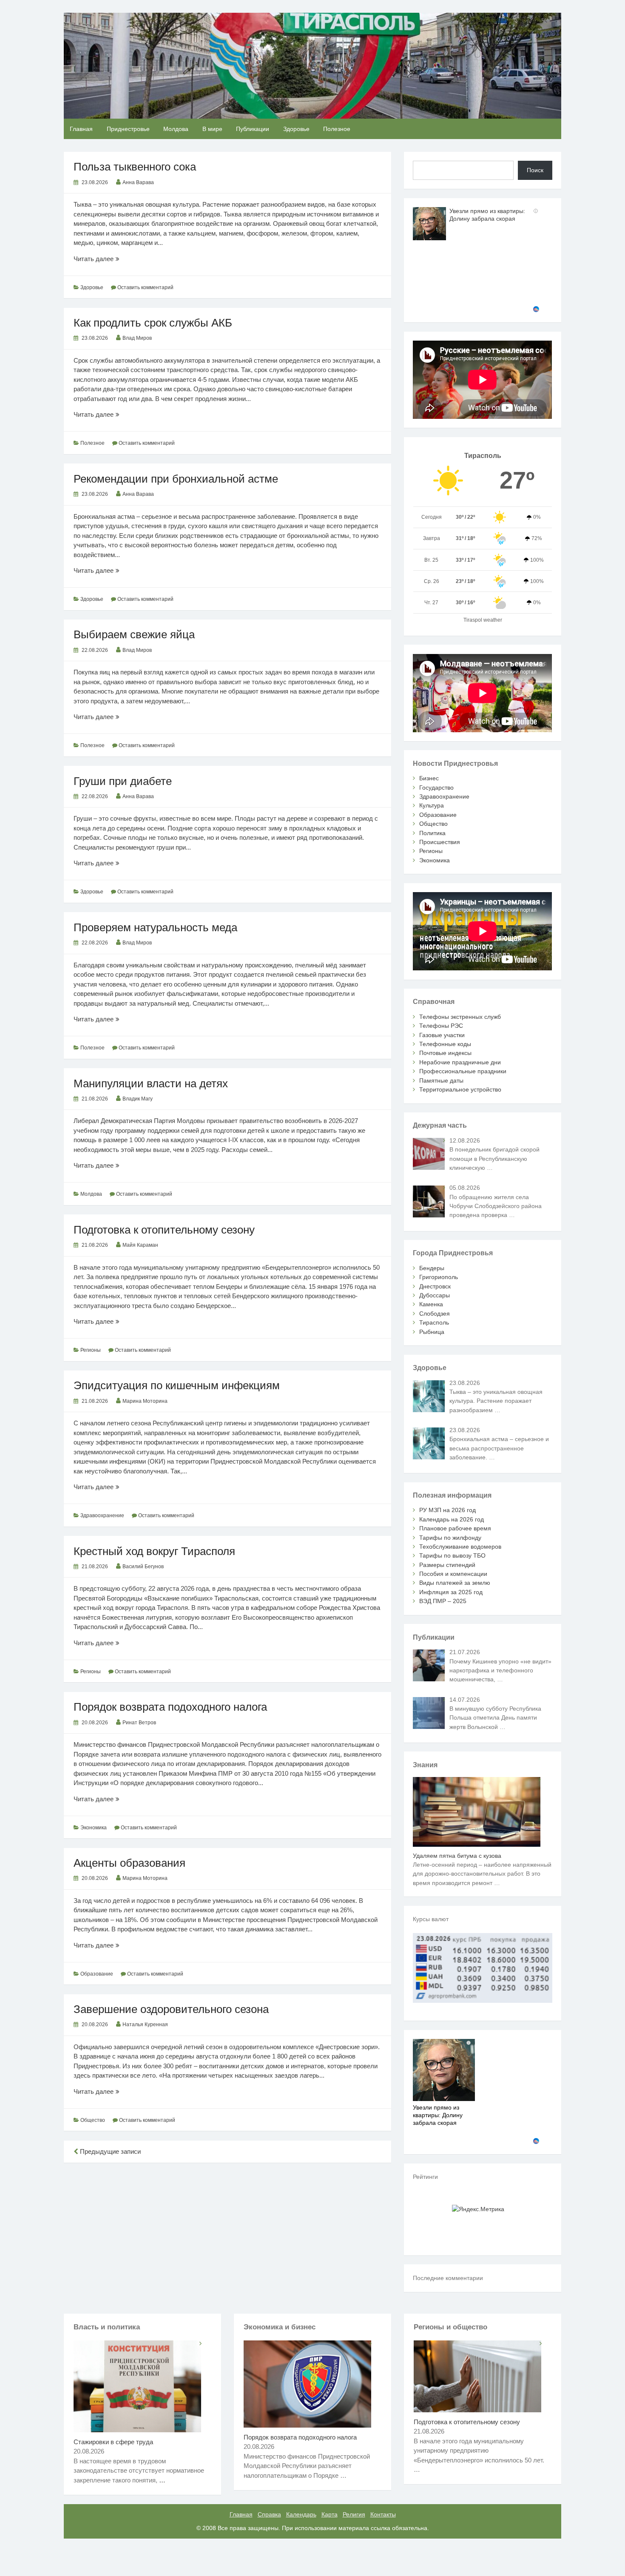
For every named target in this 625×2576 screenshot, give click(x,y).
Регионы (91, 1350)
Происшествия (440, 842)
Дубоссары (435, 1295)
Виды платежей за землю (455, 1583)
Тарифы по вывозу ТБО (452, 1555)
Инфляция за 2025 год (451, 1592)
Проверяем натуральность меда (155, 927)
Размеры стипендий (447, 1565)
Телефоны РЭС (441, 1026)
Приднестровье (128, 129)
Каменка (431, 1304)
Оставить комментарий (145, 287)
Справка (269, 2514)
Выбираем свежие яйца (134, 634)
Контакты (383, 2514)
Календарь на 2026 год (452, 1519)
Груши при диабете (123, 781)
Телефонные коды (445, 1044)
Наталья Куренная (145, 2024)
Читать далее (110, 259)
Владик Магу (138, 1099)
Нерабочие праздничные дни (460, 1062)
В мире (212, 129)
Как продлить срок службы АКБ (153, 323)
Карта (330, 2514)
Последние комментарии (448, 2278)
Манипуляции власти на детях (151, 1083)
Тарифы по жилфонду (450, 1538)
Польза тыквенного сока (135, 167)
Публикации (253, 129)
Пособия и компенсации (453, 1574)
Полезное (337, 129)
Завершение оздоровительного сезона (171, 2009)
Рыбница (432, 1332)
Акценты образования (129, 1863)
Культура (432, 805)
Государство (436, 788)
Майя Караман (140, 1245)
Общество (93, 2120)
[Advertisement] (227, 2232)
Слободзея (435, 1314)
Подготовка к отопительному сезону (164, 1230)
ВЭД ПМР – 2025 (443, 1601)
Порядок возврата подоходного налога (170, 1707)
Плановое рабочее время (455, 1528)
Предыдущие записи (109, 2151)
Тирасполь (434, 1322)
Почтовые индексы (445, 1053)
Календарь (301, 2514)
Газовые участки (442, 1035)
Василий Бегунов (143, 1567)
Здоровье (296, 129)
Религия (354, 2514)
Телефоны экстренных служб (460, 1017)
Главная (81, 129)
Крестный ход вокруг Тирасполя (154, 1551)
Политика (432, 833)
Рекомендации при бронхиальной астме (176, 479)
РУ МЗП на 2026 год (447, 1510)
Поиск (535, 170)
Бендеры (432, 1268)
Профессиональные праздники (463, 1071)
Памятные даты (441, 1080)
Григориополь (439, 1277)
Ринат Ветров (139, 1723)
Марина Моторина (145, 1401)
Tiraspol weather (483, 620)
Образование (97, 1974)
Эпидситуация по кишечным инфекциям (177, 1385)
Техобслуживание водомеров (460, 1547)
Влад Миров (137, 338)
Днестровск (435, 1286)
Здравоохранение (102, 1515)
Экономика (94, 1828)
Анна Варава (138, 182)
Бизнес (429, 778)
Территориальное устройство (460, 1089)
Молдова (176, 129)
